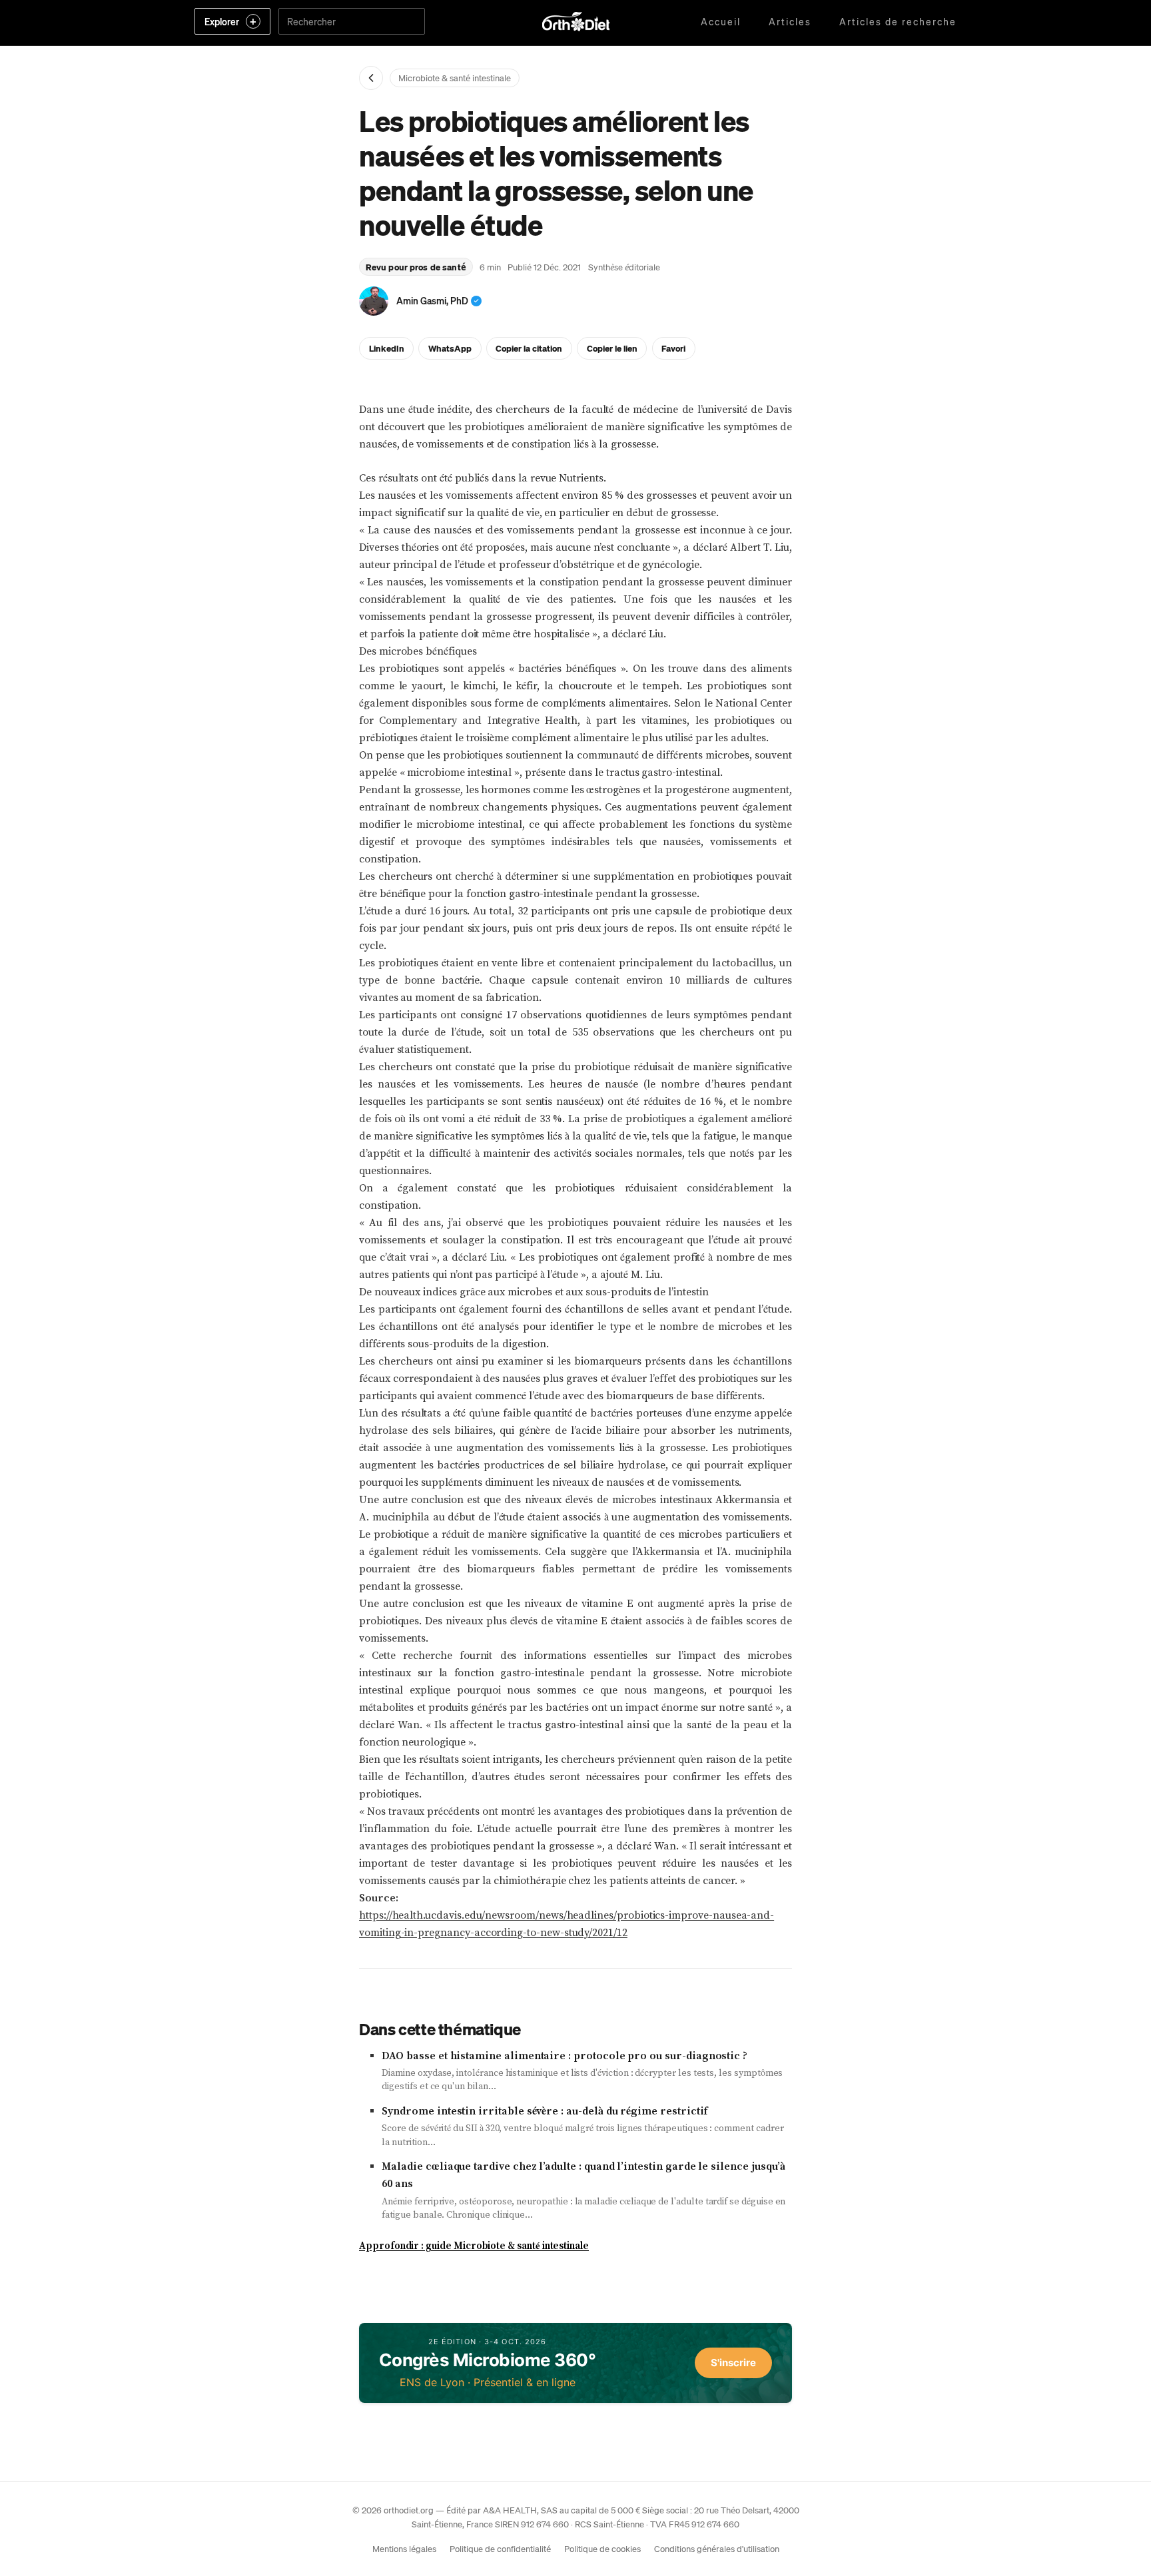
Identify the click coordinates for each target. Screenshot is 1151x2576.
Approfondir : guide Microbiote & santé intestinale (474, 2246)
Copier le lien (612, 348)
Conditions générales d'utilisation (717, 2548)
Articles (790, 21)
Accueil (721, 21)
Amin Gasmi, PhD (432, 300)
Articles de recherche (898, 21)
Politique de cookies (602, 2548)
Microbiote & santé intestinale (455, 78)
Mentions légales (404, 2548)
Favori (673, 348)
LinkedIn (387, 348)
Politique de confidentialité (500, 2548)
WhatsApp (450, 348)
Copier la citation (529, 348)
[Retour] (371, 78)
